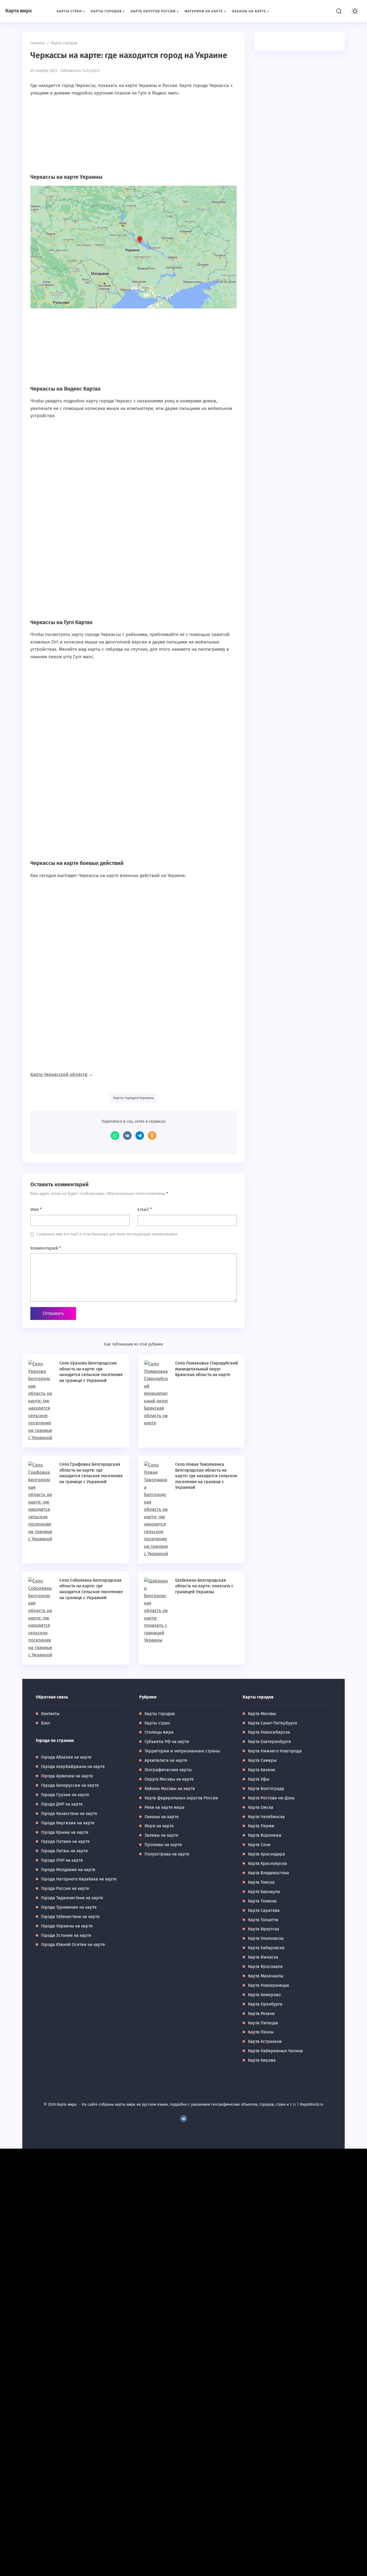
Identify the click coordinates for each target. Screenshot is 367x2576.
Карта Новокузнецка (269, 1985)
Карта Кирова (262, 2060)
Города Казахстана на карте (69, 1813)
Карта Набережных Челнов (275, 2051)
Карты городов (160, 1714)
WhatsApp (115, 1136)
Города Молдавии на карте (68, 1870)
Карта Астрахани (265, 2041)
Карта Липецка (263, 2023)
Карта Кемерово (264, 1995)
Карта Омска (261, 1807)
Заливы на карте (161, 1835)
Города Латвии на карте (65, 1841)
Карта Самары (262, 1760)
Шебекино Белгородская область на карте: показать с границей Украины (204, 1586)
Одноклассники (152, 1136)
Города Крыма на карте (65, 1832)
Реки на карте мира (165, 1807)
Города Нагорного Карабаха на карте (79, 1879)
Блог (46, 1723)
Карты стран (157, 1723)
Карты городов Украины (134, 1098)
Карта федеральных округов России (181, 1798)
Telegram (140, 1136)
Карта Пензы (261, 2032)
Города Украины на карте (67, 1926)
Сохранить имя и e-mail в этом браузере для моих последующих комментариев (107, 1234)
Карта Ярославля (265, 1966)
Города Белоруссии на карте (70, 1785)
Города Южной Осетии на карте (73, 1944)
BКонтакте (183, 2119)
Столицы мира (159, 1732)
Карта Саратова (264, 1910)
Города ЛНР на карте (62, 1860)
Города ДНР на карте (62, 1804)
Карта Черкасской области (59, 1074)
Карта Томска (261, 1882)
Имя (36, 1209)
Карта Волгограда (266, 1789)
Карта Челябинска (266, 1817)
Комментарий (46, 1248)
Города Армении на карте (67, 1776)
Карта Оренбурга (265, 2004)
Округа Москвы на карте (169, 1779)
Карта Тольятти (263, 1920)
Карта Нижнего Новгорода (275, 1751)
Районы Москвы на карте (170, 1789)
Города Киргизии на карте (68, 1823)
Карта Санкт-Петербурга (273, 1723)
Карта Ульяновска (266, 1938)
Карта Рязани (261, 2013)
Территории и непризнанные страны (182, 1751)
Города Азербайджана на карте (73, 1767)
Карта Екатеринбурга (269, 1742)
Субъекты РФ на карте (167, 1742)
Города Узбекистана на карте (70, 1917)
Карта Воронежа (265, 1835)
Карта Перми (261, 1826)
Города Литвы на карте (64, 1851)
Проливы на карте (163, 1845)
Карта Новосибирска (269, 1732)
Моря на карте (159, 1826)
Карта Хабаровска (266, 1948)
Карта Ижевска (263, 1957)
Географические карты (168, 1770)
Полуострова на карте (167, 1854)
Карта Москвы (262, 1714)
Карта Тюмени (262, 1901)
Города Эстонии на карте (66, 1935)
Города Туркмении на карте (69, 1907)
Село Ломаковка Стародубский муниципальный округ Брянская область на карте (207, 1369)
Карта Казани (262, 1770)
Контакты (50, 1714)
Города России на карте (65, 1888)
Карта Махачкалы (266, 1976)
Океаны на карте (162, 1817)
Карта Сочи (259, 1845)
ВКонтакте (127, 1136)
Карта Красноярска (267, 1863)
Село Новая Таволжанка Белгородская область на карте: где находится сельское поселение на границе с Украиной (206, 1476)
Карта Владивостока (269, 1873)
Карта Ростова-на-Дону (271, 1798)
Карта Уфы (259, 1779)
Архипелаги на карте (166, 1760)
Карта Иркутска (264, 1929)
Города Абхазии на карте (66, 1757)
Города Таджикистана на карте (72, 1898)
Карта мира (19, 11)
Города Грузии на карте (65, 1795)
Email (145, 1209)
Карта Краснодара (267, 1854)
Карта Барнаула (264, 1892)
